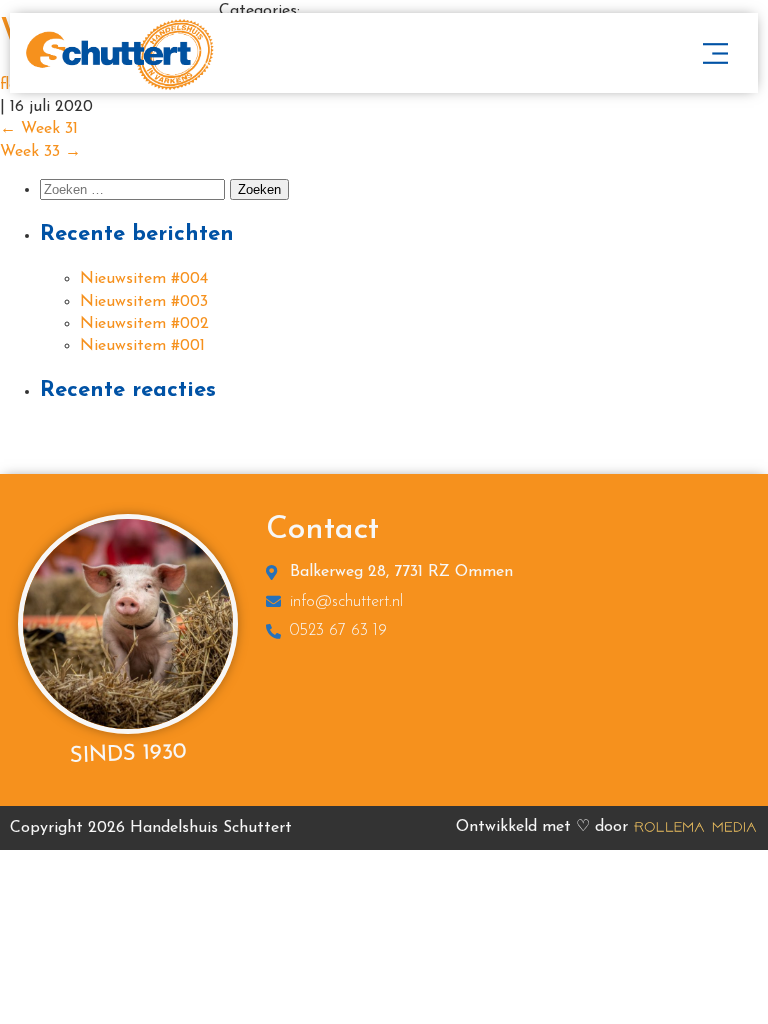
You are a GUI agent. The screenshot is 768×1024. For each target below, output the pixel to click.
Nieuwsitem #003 (144, 302)
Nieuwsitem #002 (144, 324)
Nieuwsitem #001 (142, 346)
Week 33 (40, 152)
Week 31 (39, 129)
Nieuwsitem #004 (144, 279)
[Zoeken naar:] (135, 190)
